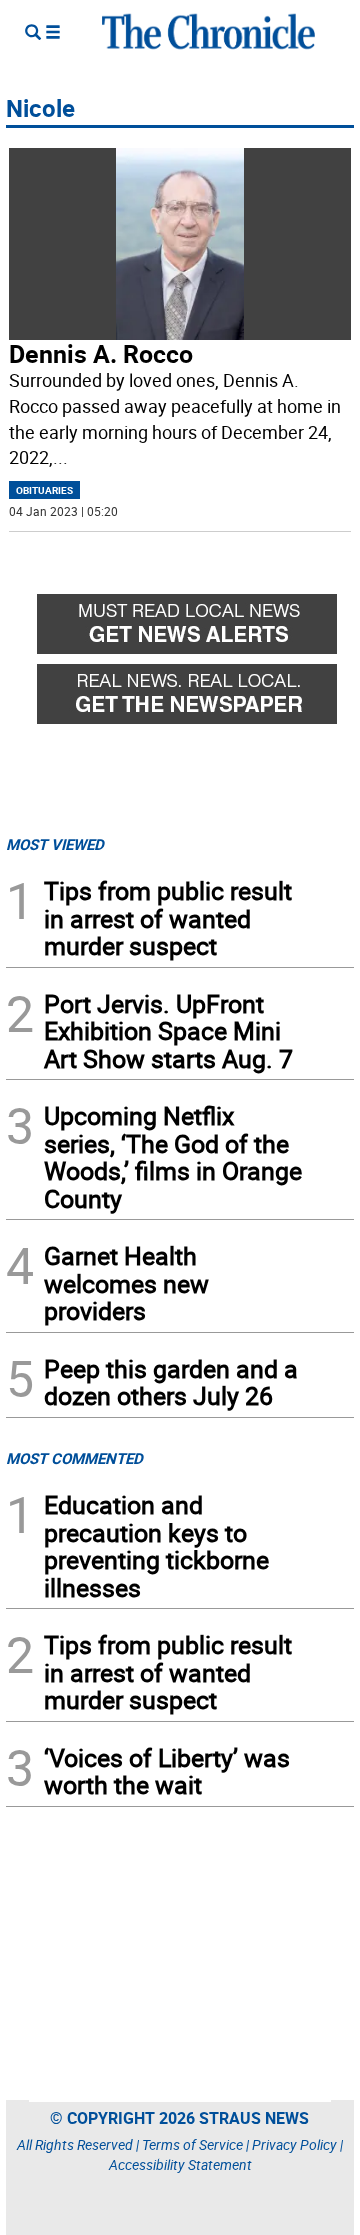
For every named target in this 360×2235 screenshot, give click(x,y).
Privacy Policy (294, 2144)
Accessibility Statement (180, 2164)
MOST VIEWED (55, 844)
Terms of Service (192, 2144)
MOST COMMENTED (74, 1458)
